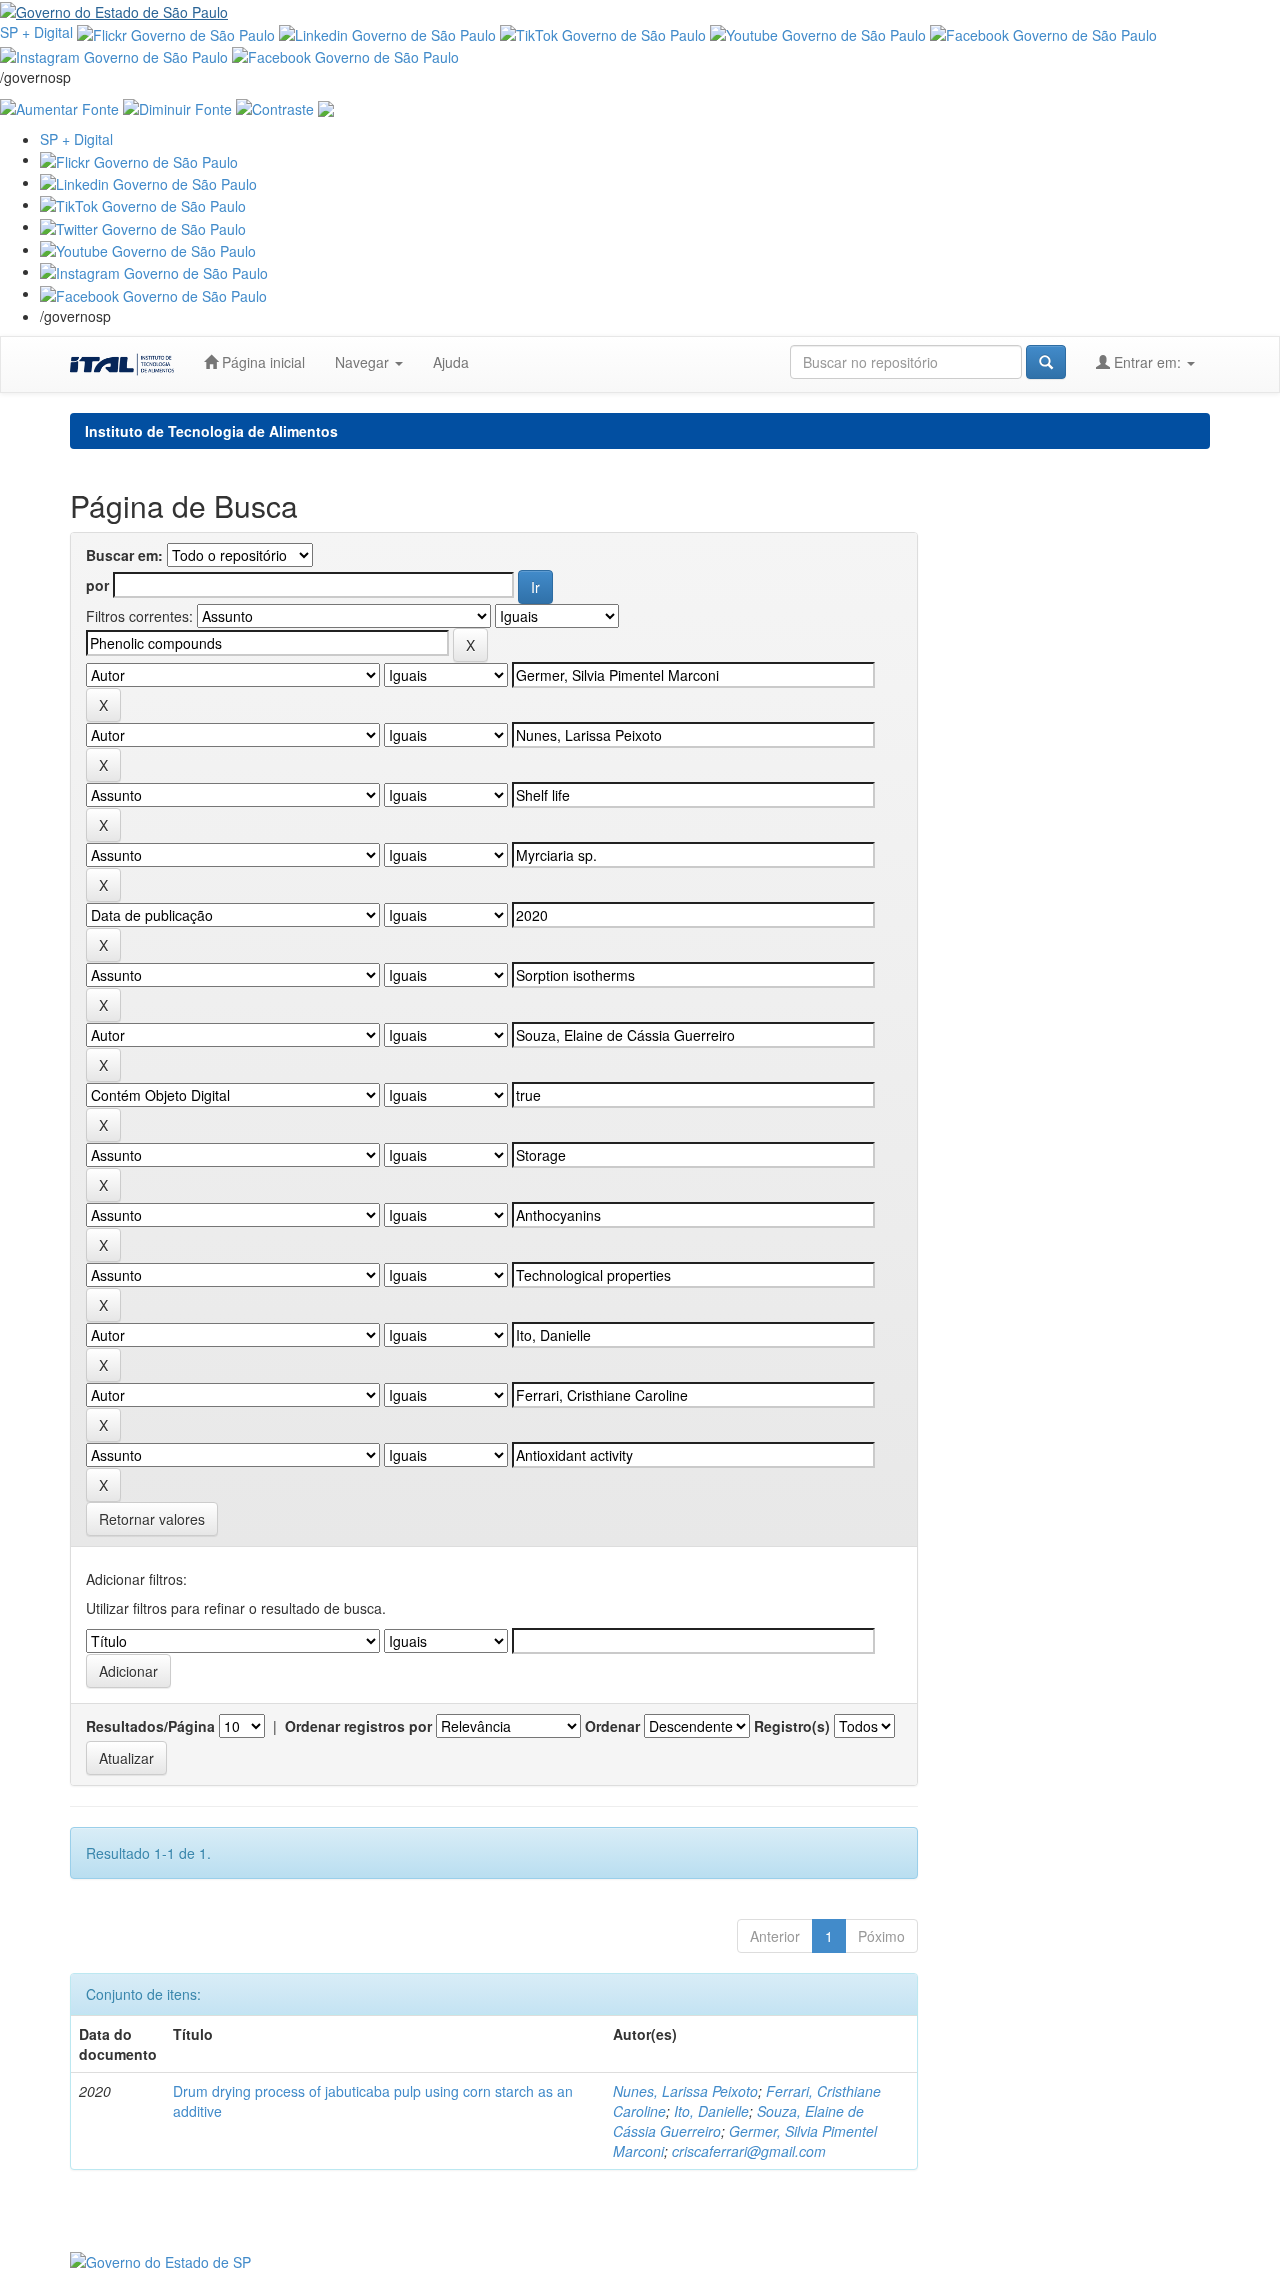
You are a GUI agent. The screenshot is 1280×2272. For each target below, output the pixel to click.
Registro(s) (792, 1726)
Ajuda (451, 362)
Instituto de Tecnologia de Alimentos (211, 431)
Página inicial (261, 362)
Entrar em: (1147, 362)
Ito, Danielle (711, 2111)
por (97, 585)
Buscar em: (124, 555)
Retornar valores (152, 1519)
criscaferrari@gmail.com (749, 2151)
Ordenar (612, 1726)
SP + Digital (36, 32)
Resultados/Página (150, 1726)
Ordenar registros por (358, 1726)
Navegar (364, 362)
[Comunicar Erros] (326, 107)
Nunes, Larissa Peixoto (685, 2091)
